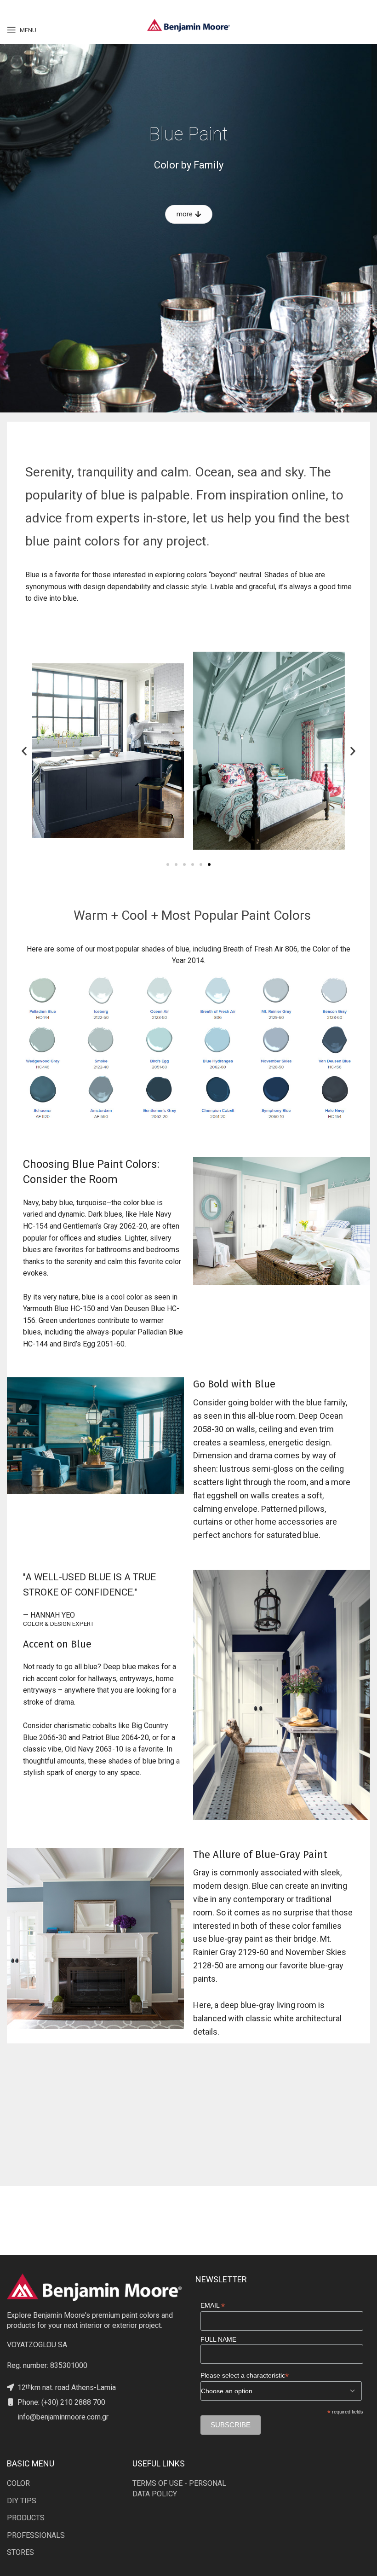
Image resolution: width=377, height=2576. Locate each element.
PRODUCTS (26, 2518)
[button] (24, 751)
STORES (20, 2552)
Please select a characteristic (245, 2376)
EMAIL (213, 2306)
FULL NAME (218, 2339)
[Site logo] (188, 25)
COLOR (18, 2483)
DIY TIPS (22, 2501)
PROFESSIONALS (36, 2535)
